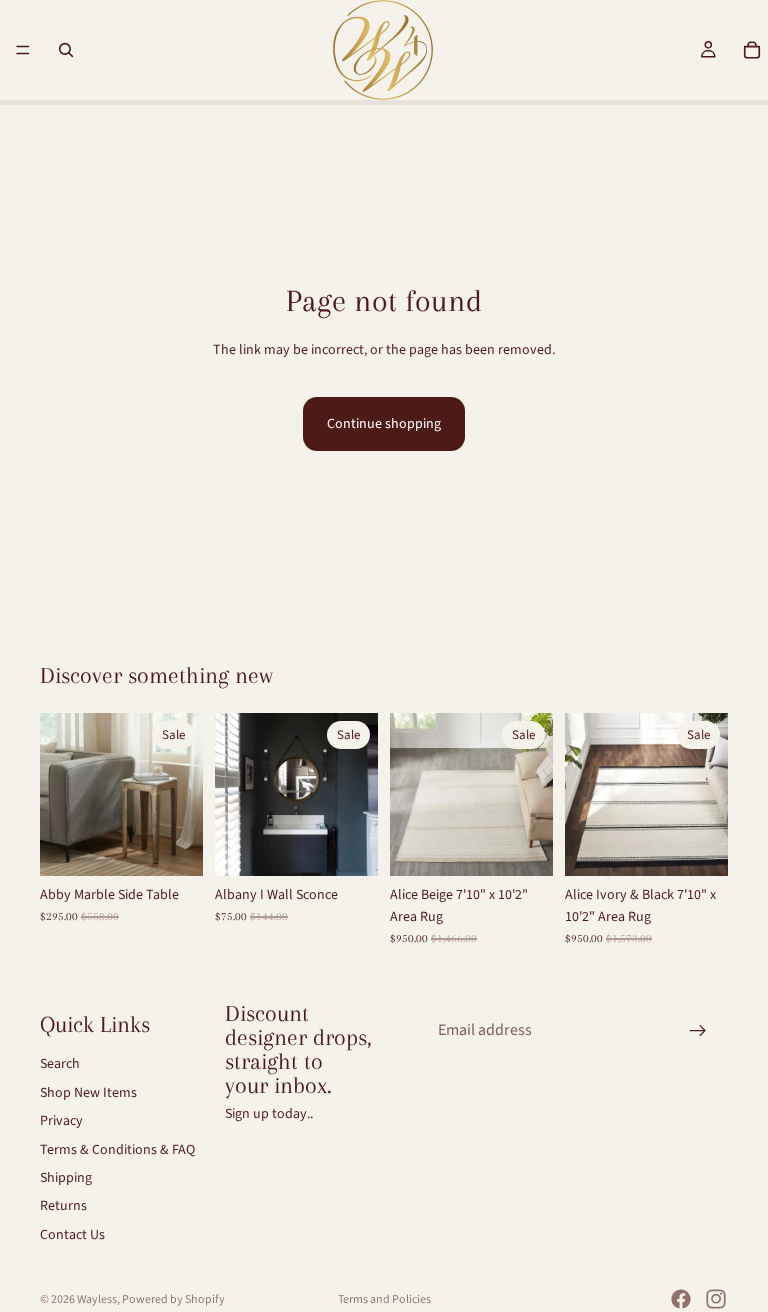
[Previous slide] (62, 794)
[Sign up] (698, 1031)
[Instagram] (716, 1299)
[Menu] (23, 50)
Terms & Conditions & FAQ (117, 1150)
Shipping (66, 1178)
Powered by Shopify (173, 1299)
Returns (63, 1207)
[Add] (172, 845)
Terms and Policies (384, 1299)
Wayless (97, 1299)
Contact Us (72, 1235)
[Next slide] (181, 794)
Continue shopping (384, 424)
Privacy (61, 1122)
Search (60, 1065)
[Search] (66, 50)
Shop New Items (88, 1093)
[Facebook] (681, 1299)
